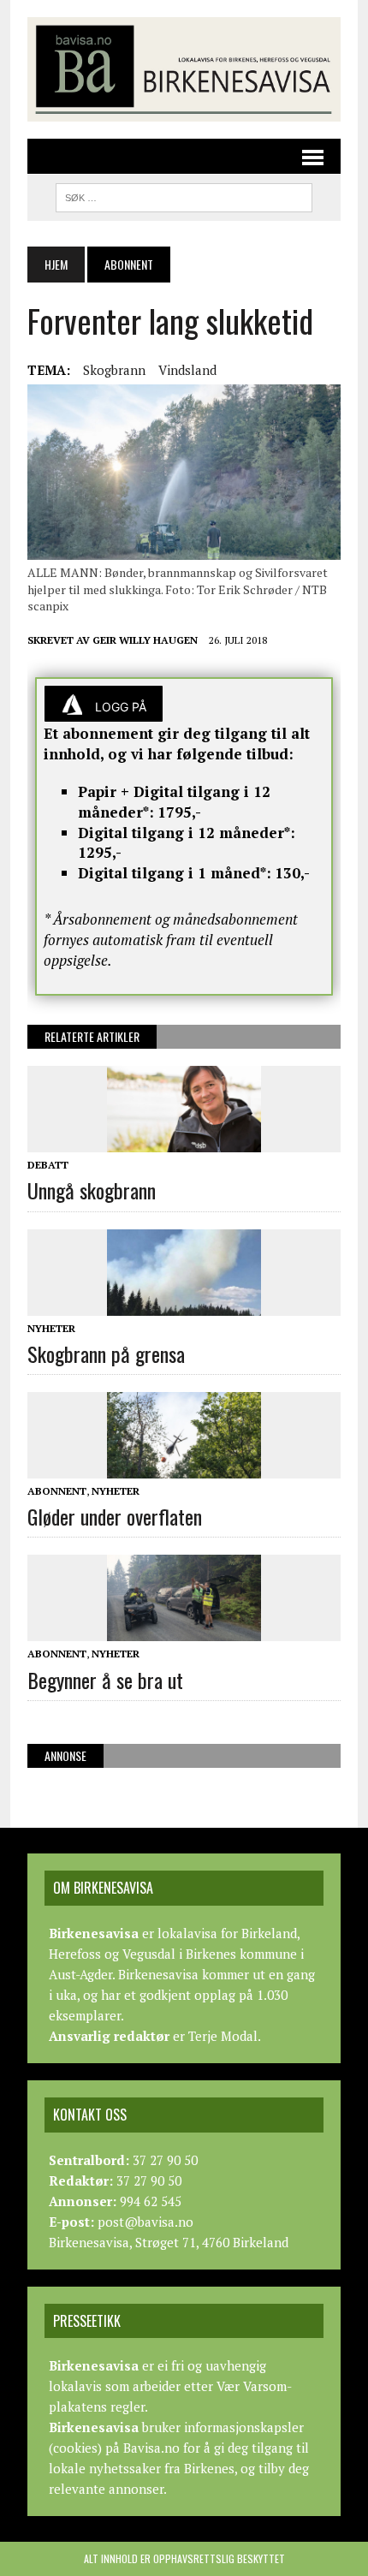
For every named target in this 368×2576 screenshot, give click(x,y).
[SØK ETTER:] (184, 195)
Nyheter (51, 1328)
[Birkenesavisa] (184, 69)
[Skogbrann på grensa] (184, 1304)
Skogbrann (114, 370)
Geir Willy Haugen (145, 640)
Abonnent (57, 1491)
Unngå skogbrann (92, 1190)
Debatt (48, 1165)
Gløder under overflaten (115, 1516)
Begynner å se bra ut (105, 1680)
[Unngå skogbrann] (184, 1141)
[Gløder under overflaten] (184, 1467)
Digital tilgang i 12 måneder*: (187, 833)
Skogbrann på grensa (106, 1353)
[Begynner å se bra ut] (184, 1630)
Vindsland (187, 370)
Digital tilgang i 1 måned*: (175, 873)
